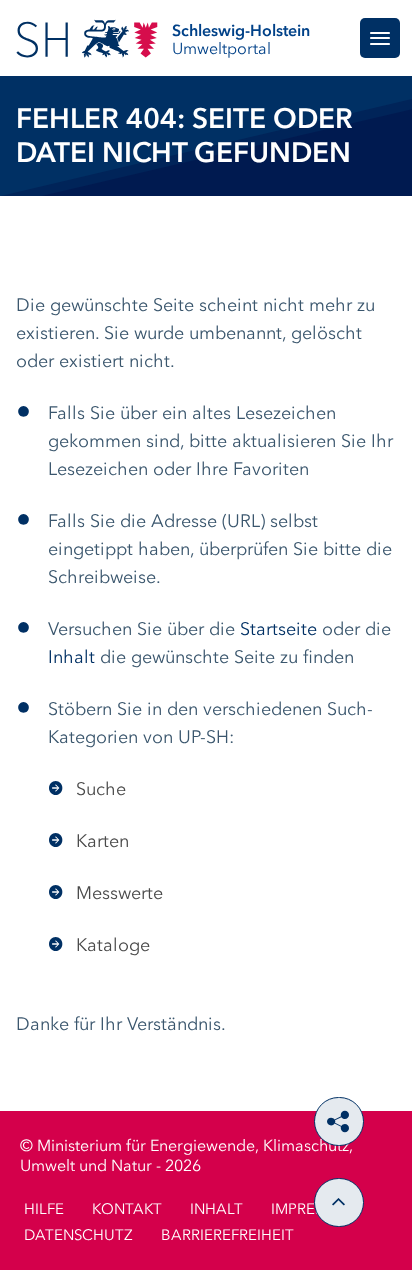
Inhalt (71, 658)
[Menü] (380, 38)
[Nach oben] (339, 1202)
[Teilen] (339, 1121)
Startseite (278, 630)
